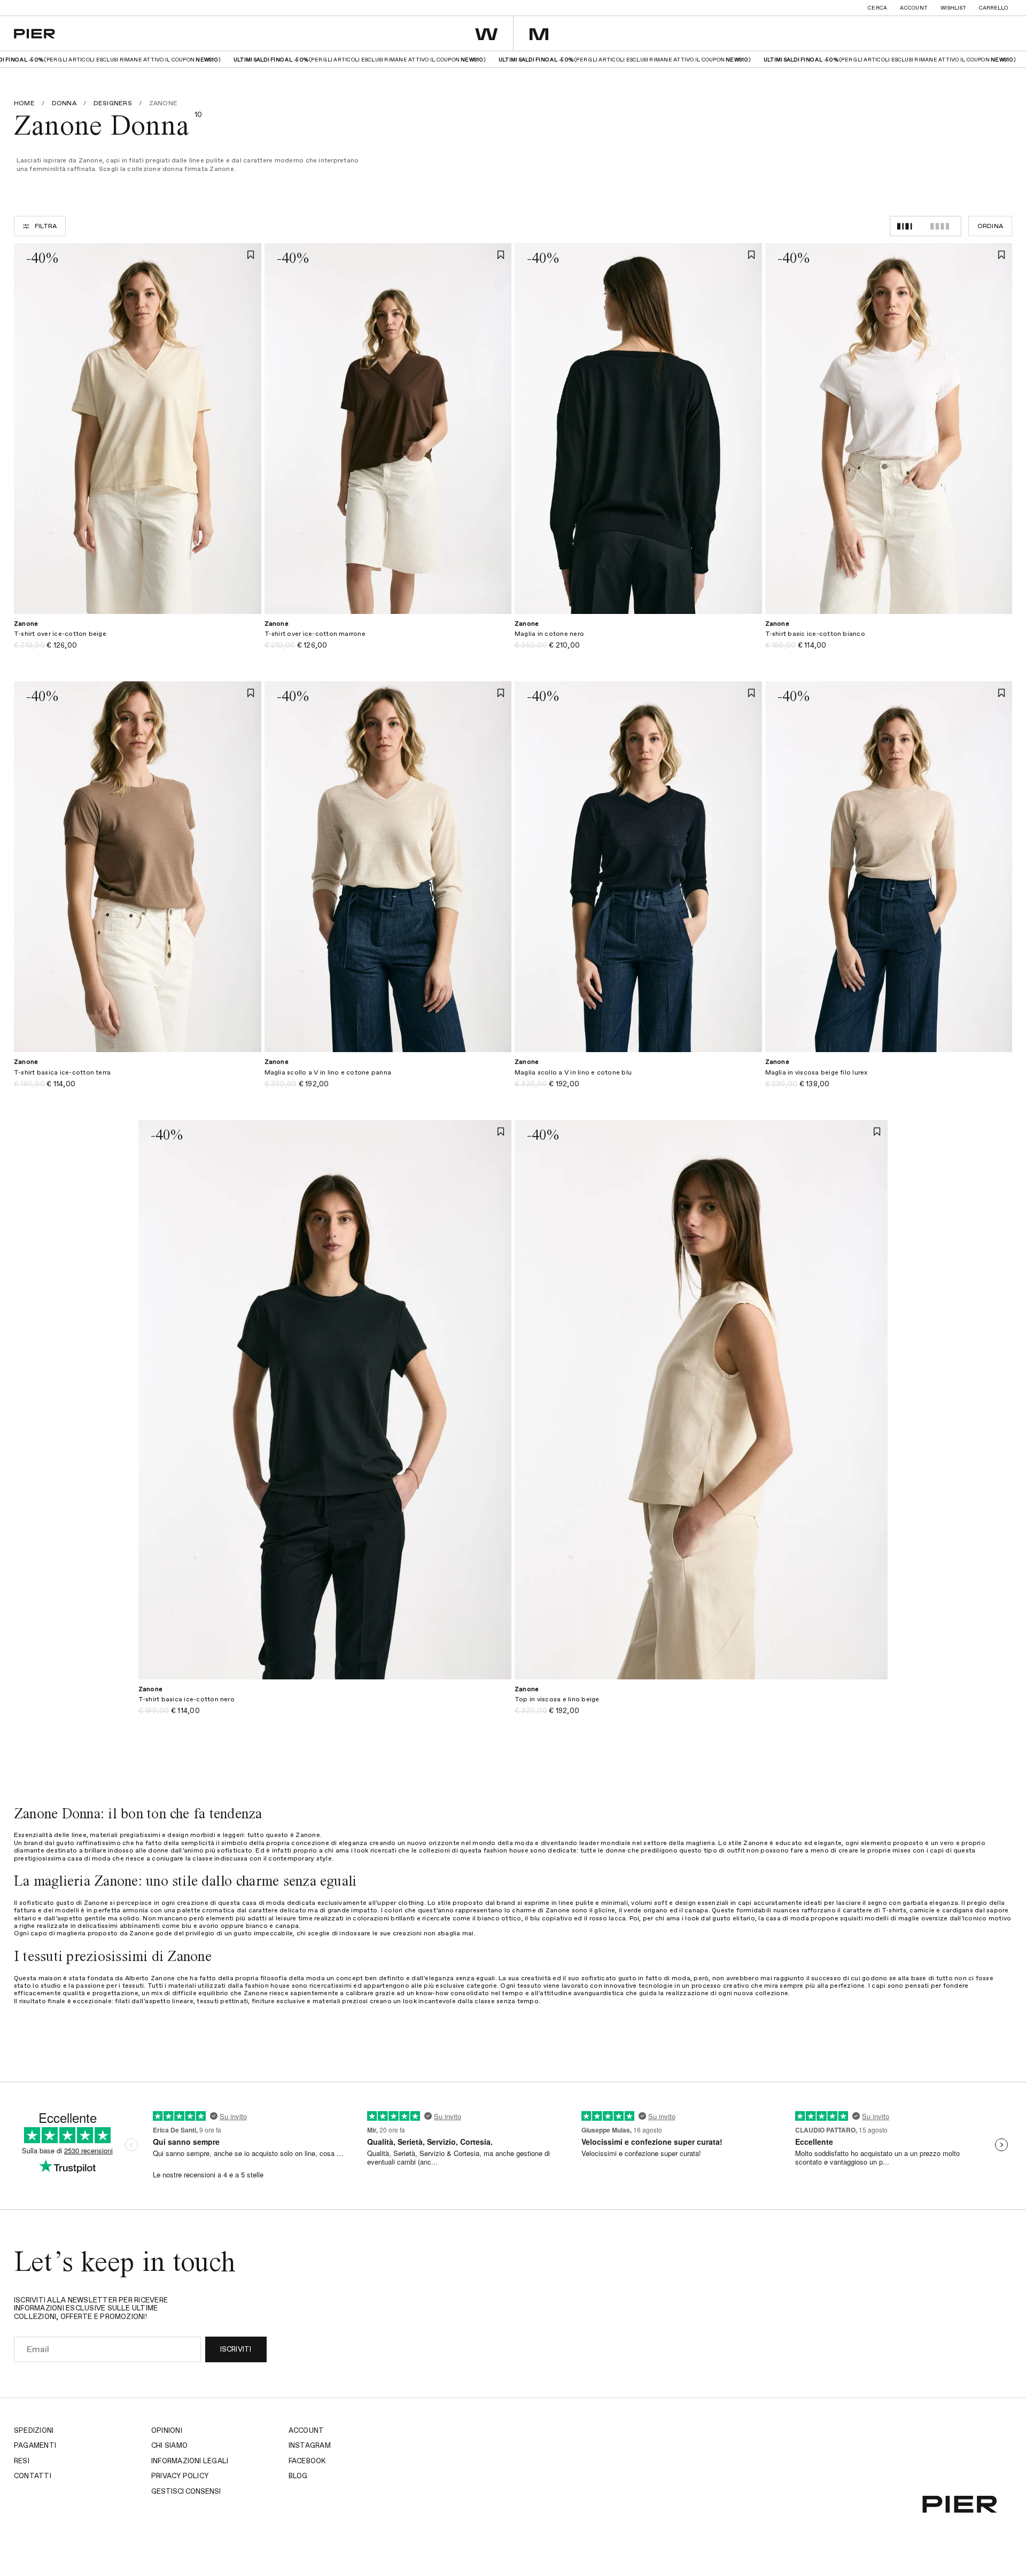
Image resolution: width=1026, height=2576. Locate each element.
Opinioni (167, 2431)
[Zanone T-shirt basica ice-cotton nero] (325, 1706)
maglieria (701, 1843)
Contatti (33, 2476)
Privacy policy (180, 2476)
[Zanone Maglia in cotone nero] (638, 641)
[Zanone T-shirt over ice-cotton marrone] (388, 641)
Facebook (307, 2461)
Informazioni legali (190, 2461)
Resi (22, 2461)
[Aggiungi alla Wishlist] (251, 255)
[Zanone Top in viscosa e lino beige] (701, 1706)
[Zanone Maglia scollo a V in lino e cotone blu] (638, 1079)
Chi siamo (169, 2446)
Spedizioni (34, 2431)
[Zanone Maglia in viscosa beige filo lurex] (889, 1079)
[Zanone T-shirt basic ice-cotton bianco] (889, 641)
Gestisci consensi (186, 2492)
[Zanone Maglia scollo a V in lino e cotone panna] (388, 1079)
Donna (64, 104)
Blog (298, 2476)
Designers (113, 104)
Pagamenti (35, 2446)
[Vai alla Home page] (34, 34)
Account (914, 8)
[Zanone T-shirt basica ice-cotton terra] (138, 1079)
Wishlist (953, 8)
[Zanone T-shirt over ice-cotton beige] (138, 641)
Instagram (310, 2446)
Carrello (993, 8)
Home (24, 104)
